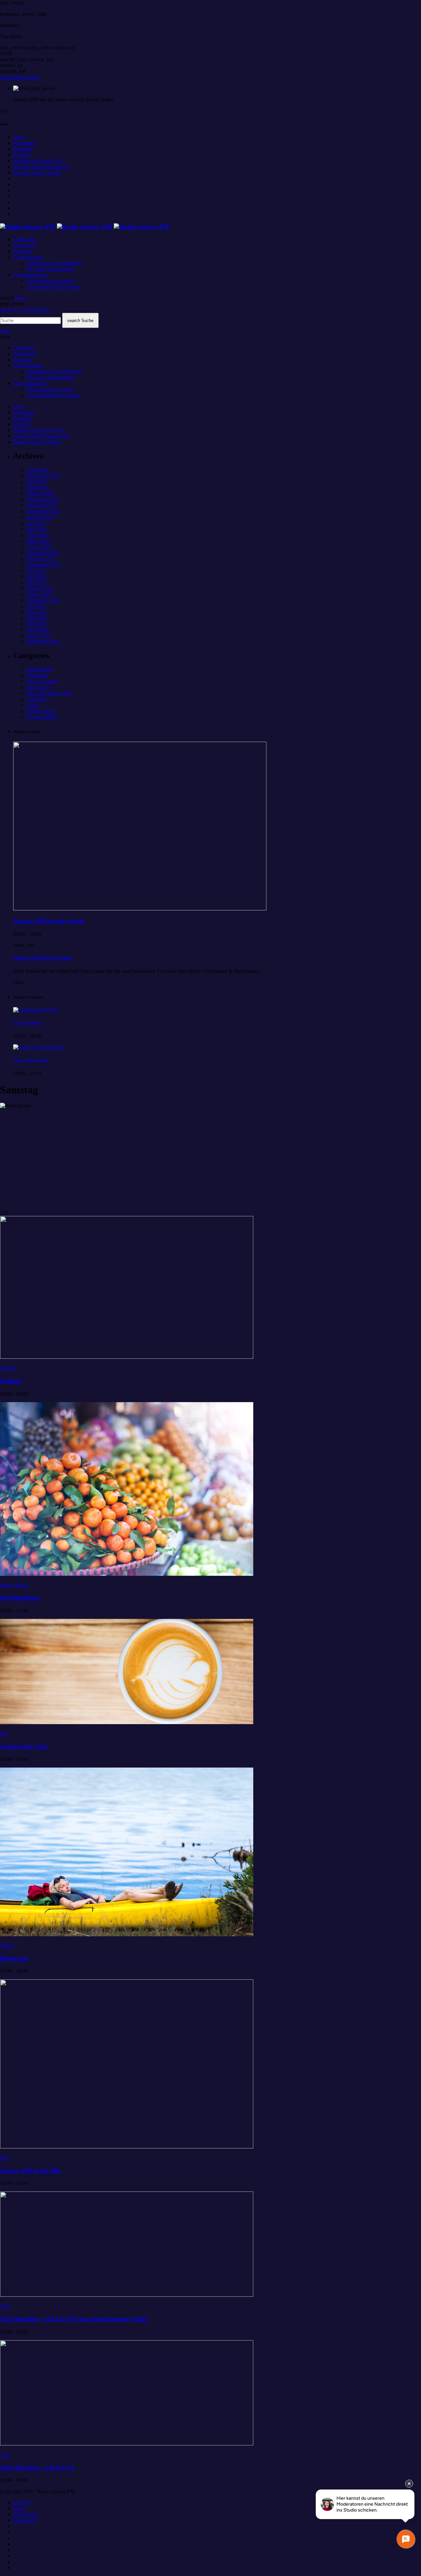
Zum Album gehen (20, 77)
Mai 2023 (36, 582)
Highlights (37, 675)
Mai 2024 (36, 529)
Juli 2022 (36, 606)
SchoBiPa (37, 699)
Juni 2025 (37, 482)
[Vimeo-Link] (85, 227)
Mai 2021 (36, 624)
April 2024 (38, 535)
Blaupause (14, 1958)
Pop (4, 1734)
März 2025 (38, 488)
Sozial (33, 705)
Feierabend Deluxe (28, 1023)
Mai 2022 (36, 612)
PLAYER (25, 310)
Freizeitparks (40, 669)
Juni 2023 (37, 576)
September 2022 (43, 600)
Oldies (7, 1946)
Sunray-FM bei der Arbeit (48, 921)
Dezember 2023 (43, 553)
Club (5, 2306)
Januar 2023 (39, 594)
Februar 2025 (40, 494)
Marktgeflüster (20, 1598)
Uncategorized (41, 717)
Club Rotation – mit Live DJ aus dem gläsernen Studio (74, 2319)
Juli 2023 (36, 570)
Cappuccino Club (24, 1746)
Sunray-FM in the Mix (31, 1060)
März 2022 (38, 618)
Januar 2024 (39, 547)
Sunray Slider (40, 711)
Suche (80, 321)
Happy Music (14, 1585)
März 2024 (38, 541)
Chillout (8, 1368)
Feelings (11, 1381)
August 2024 (40, 517)
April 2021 (38, 630)
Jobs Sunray (39, 687)
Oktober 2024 (41, 505)
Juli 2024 (36, 523)
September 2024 (43, 511)
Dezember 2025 (43, 476)
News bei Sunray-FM (49, 693)
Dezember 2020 (43, 642)
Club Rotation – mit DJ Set (37, 2468)
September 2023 (43, 565)
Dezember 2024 (43, 499)
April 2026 (38, 470)
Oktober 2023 (41, 559)
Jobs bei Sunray (43, 681)
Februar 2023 (40, 588)
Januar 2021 (39, 636)
